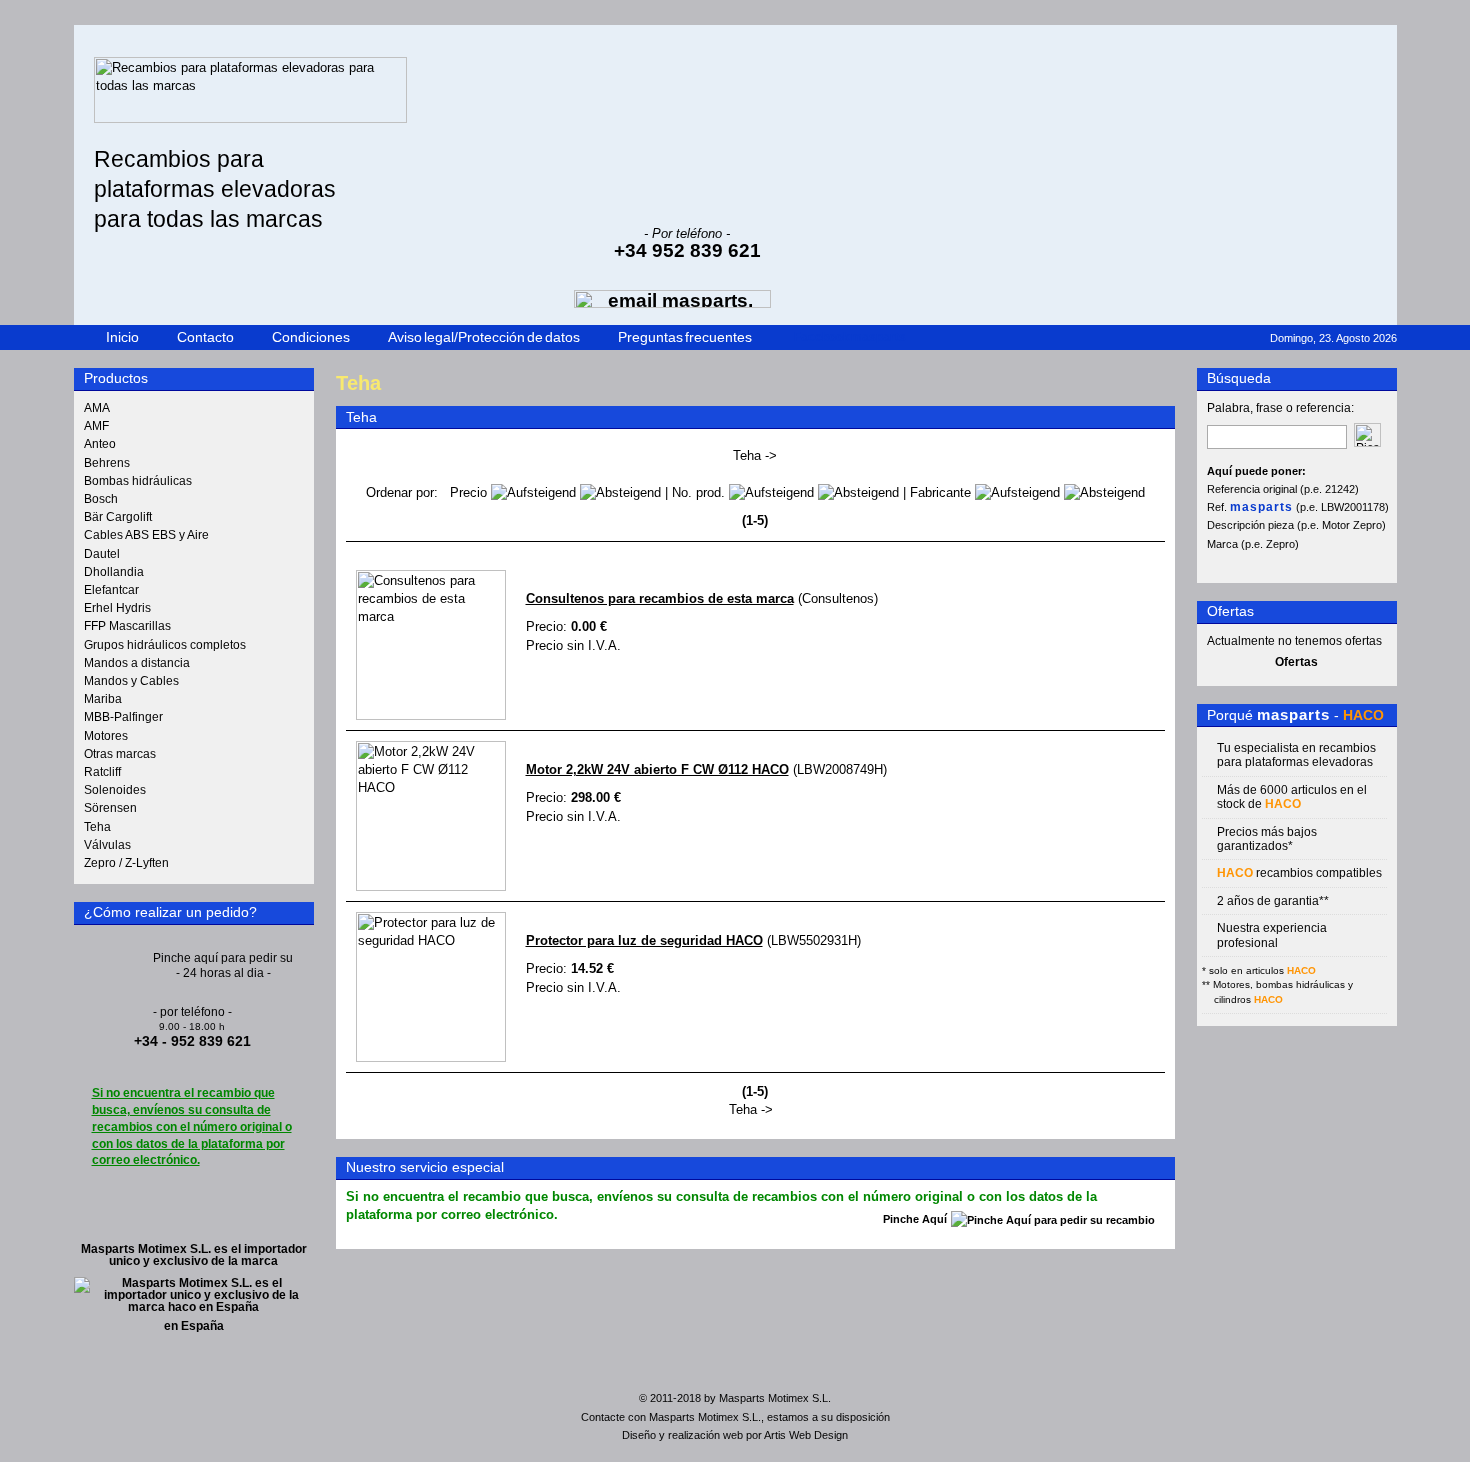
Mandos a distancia (137, 663)
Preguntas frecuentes (685, 337)
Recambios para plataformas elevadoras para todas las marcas (215, 189)
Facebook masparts (850, 337)
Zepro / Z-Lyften (126, 863)
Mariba (103, 699)
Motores (106, 736)
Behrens (107, 463)
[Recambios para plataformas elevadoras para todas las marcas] (250, 118)
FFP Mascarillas (127, 626)
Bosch (101, 499)
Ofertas (1296, 662)
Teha (97, 827)
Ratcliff (102, 772)
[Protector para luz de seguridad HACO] (431, 1057)
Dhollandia (114, 572)
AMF (96, 426)
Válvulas (107, 845)
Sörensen (110, 808)
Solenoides (115, 790)
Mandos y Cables (131, 681)
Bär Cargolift (118, 517)
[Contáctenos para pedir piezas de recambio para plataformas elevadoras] (1053, 1220)
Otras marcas (120, 754)
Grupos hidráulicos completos (165, 645)
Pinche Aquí (915, 1220)
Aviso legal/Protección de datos (484, 337)
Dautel (102, 554)
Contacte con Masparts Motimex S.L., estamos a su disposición (735, 1417)
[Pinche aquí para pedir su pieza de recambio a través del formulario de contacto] (223, 960)
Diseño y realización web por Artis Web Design (735, 1435)
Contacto (205, 337)
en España (194, 1326)
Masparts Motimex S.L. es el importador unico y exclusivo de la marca (194, 1255)
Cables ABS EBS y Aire (146, 535)
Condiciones (311, 337)
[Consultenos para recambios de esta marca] (431, 715)
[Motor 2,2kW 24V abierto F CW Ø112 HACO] (431, 886)
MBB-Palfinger (123, 717)
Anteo (100, 444)
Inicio (122, 337)
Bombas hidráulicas (138, 481)
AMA (97, 408)
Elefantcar (111, 590)
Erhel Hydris (117, 608)
